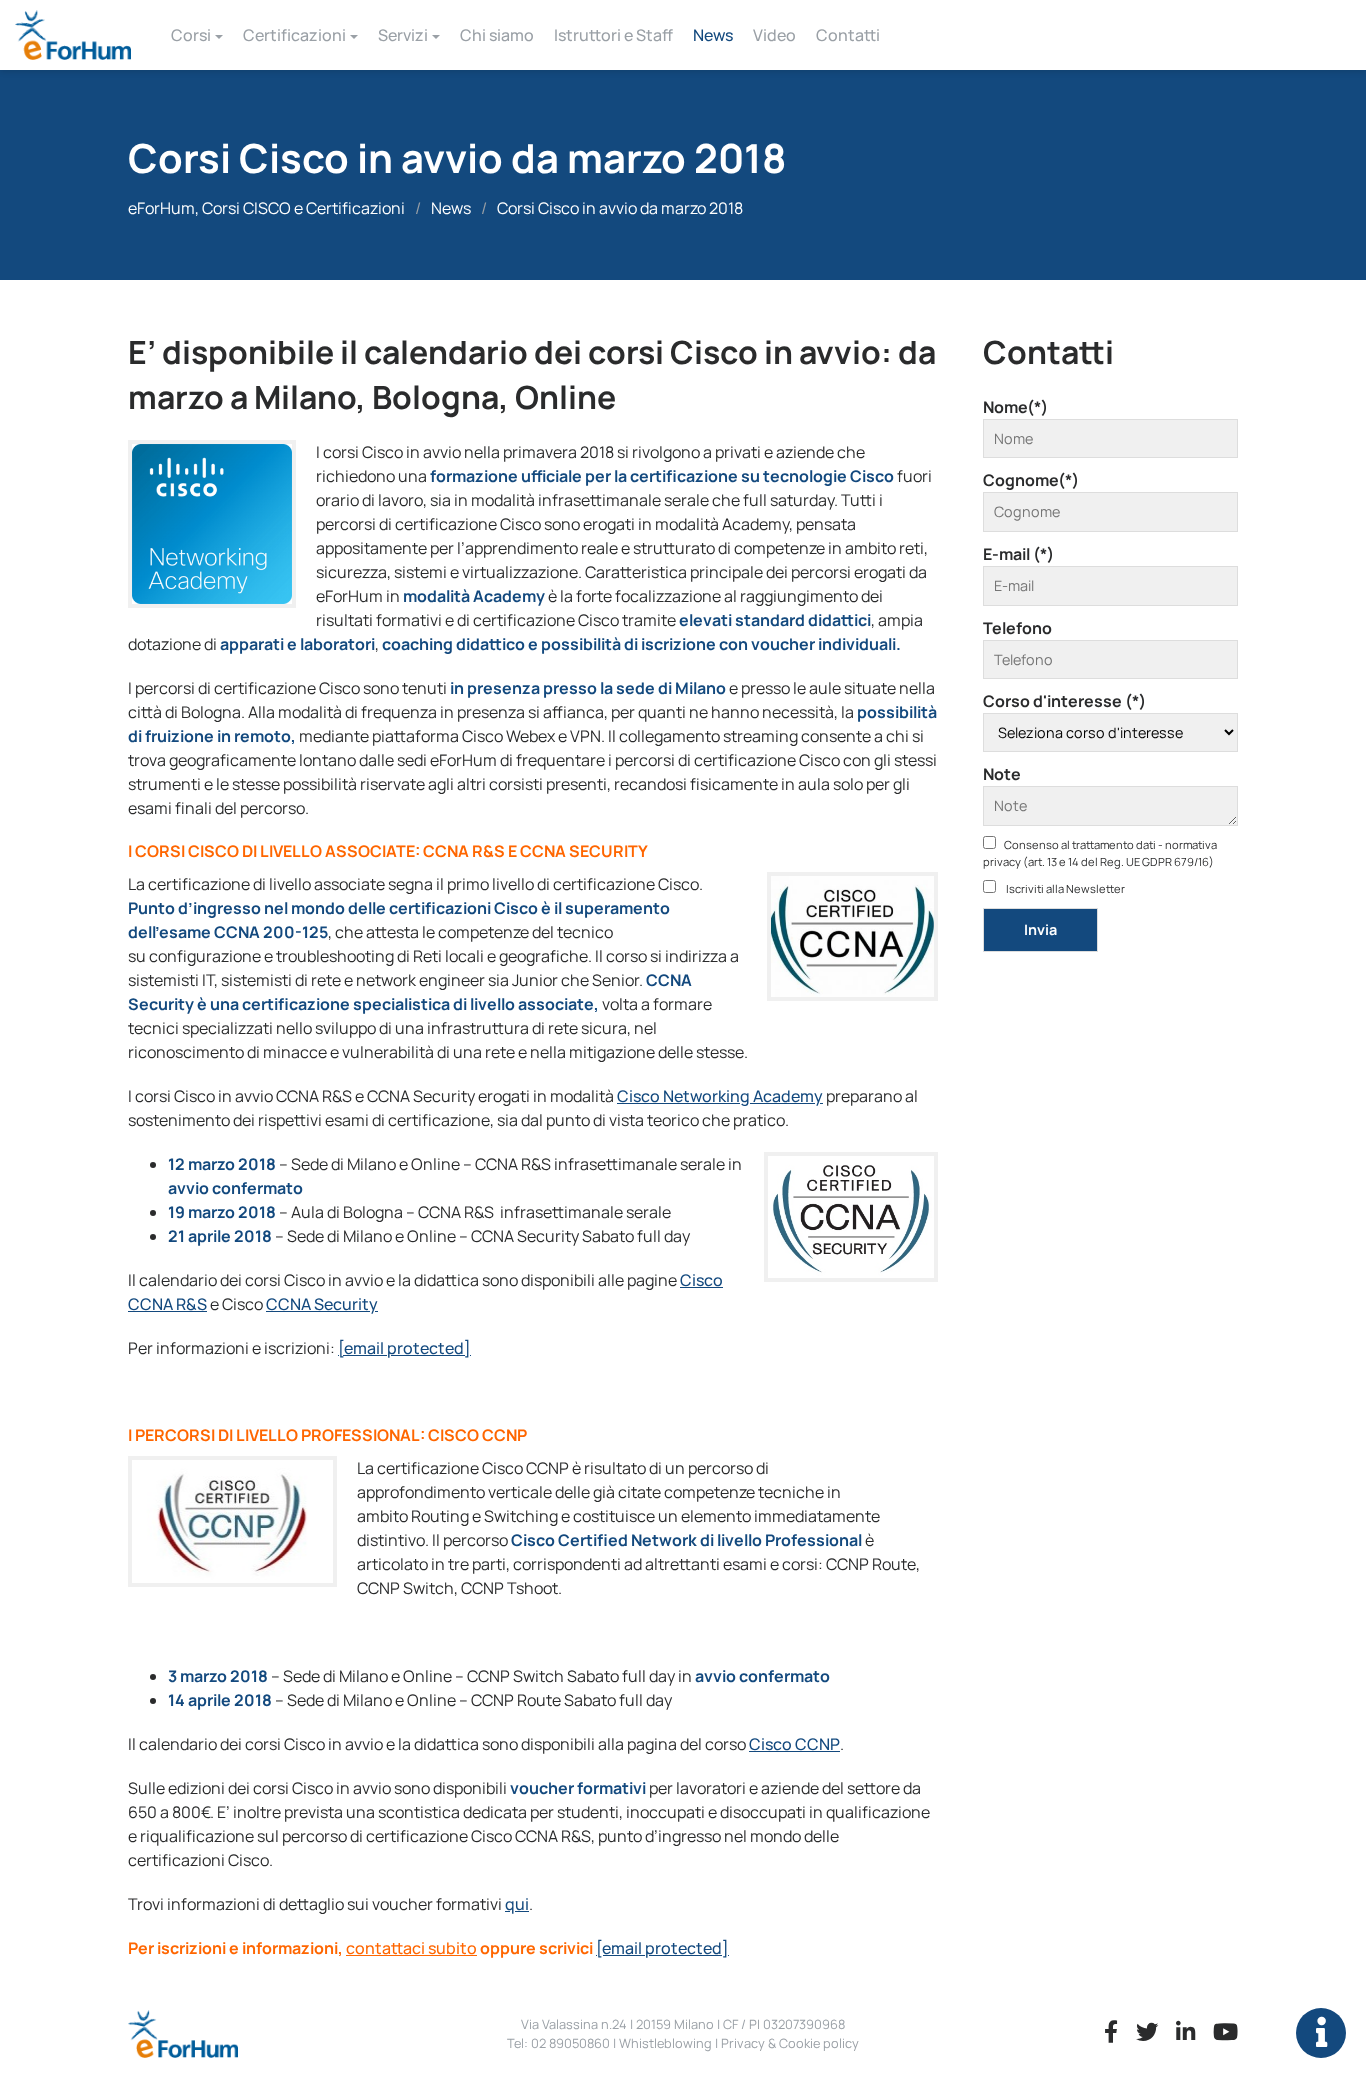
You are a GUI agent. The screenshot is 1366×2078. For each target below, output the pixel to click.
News (713, 35)
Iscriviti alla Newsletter (1064, 888)
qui (517, 1904)
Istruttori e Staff (613, 35)
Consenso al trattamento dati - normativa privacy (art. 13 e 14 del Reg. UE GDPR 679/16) (1100, 853)
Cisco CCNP (794, 1744)
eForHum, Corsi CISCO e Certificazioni (266, 208)
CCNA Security (322, 1304)
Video (774, 35)
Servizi (403, 35)
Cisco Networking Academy (720, 1096)
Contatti (848, 35)
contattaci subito (411, 1948)
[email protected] (404, 1348)
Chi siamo (497, 35)
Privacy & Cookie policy (790, 2043)
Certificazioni (294, 35)
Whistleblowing (665, 2043)
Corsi (191, 35)
